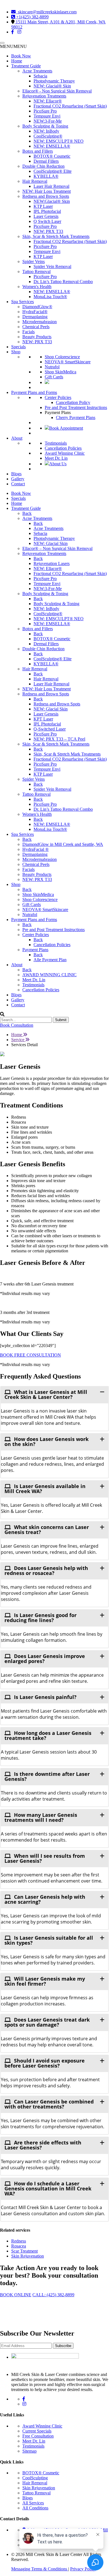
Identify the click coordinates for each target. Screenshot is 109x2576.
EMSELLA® (52, 146)
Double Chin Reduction (43, 166)
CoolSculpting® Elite (53, 171)
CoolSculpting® (48, 136)
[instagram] (19, 32)
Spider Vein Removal (52, 266)
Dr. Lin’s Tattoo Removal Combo (63, 282)
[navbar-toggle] (2, 43)
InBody (46, 131)
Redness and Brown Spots (46, 196)
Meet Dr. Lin (56, 458)
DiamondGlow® (37, 307)
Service (18, 1040)
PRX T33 (48, 231)
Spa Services (22, 302)
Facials (29, 332)
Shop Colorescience (62, 357)
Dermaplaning (35, 317)
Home (17, 61)
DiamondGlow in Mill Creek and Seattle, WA (63, 844)
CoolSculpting (35, 2478)
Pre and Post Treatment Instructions (76, 407)
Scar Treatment (24, 2251)
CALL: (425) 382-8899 (53, 2295)
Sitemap (29, 2451)
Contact (18, 484)
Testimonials (56, 443)
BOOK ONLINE (16, 2295)
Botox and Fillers (38, 151)
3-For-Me (48, 121)
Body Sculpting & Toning (45, 126)
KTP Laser (43, 206)
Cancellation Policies (63, 448)
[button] (13, 46)
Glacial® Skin (52, 86)
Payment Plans (35, 950)
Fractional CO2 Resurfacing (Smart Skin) (70, 106)
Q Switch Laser (47, 221)
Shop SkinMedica (61, 372)
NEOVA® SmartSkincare (68, 362)
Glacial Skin (51, 543)
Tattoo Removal (36, 272)
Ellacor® (48, 101)
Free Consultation (38, 2436)
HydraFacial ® (35, 849)
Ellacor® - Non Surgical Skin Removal (57, 91)
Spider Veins (34, 261)
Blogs (16, 474)
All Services (33, 2503)
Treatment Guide (26, 66)
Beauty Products (37, 337)
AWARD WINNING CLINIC (49, 975)
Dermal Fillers (46, 161)
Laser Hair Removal (51, 186)
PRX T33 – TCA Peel (59, 739)
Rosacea (19, 2246)
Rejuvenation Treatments (44, 96)
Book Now (21, 56)
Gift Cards (54, 377)
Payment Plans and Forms (34, 392)
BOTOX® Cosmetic (52, 156)
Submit (61, 1020)
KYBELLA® (46, 176)
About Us (58, 464)
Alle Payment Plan (50, 960)
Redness (19, 2241)
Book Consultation (17, 1025)
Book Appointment (66, 428)
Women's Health (37, 287)
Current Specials (37, 2431)
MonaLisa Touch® (50, 297)
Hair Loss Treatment (47, 191)
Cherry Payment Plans (76, 417)
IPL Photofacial (47, 211)
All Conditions (35, 2508)
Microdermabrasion (40, 322)
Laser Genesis (46, 216)
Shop (16, 352)
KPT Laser (43, 719)
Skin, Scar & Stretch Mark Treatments (56, 236)
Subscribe (63, 2346)
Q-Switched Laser (50, 729)
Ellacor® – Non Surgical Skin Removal (57, 548)
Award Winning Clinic (65, 453)
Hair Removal (35, 181)
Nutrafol (52, 367)
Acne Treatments (37, 71)
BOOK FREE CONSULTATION (30, 1355)
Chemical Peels (36, 327)
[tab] (54, 1394)
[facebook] (13, 32)
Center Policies (58, 397)
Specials (18, 347)
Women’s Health (37, 814)
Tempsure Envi (47, 116)
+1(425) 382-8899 (32, 17)
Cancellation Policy (73, 402)
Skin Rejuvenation (28, 2256)
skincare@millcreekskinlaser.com (46, 12)
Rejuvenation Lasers (52, 563)
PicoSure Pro (45, 111)
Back (27, 513)
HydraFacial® (35, 312)
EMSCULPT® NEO (59, 141)
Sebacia (40, 76)
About (17, 438)
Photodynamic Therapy (54, 81)
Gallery (18, 479)
